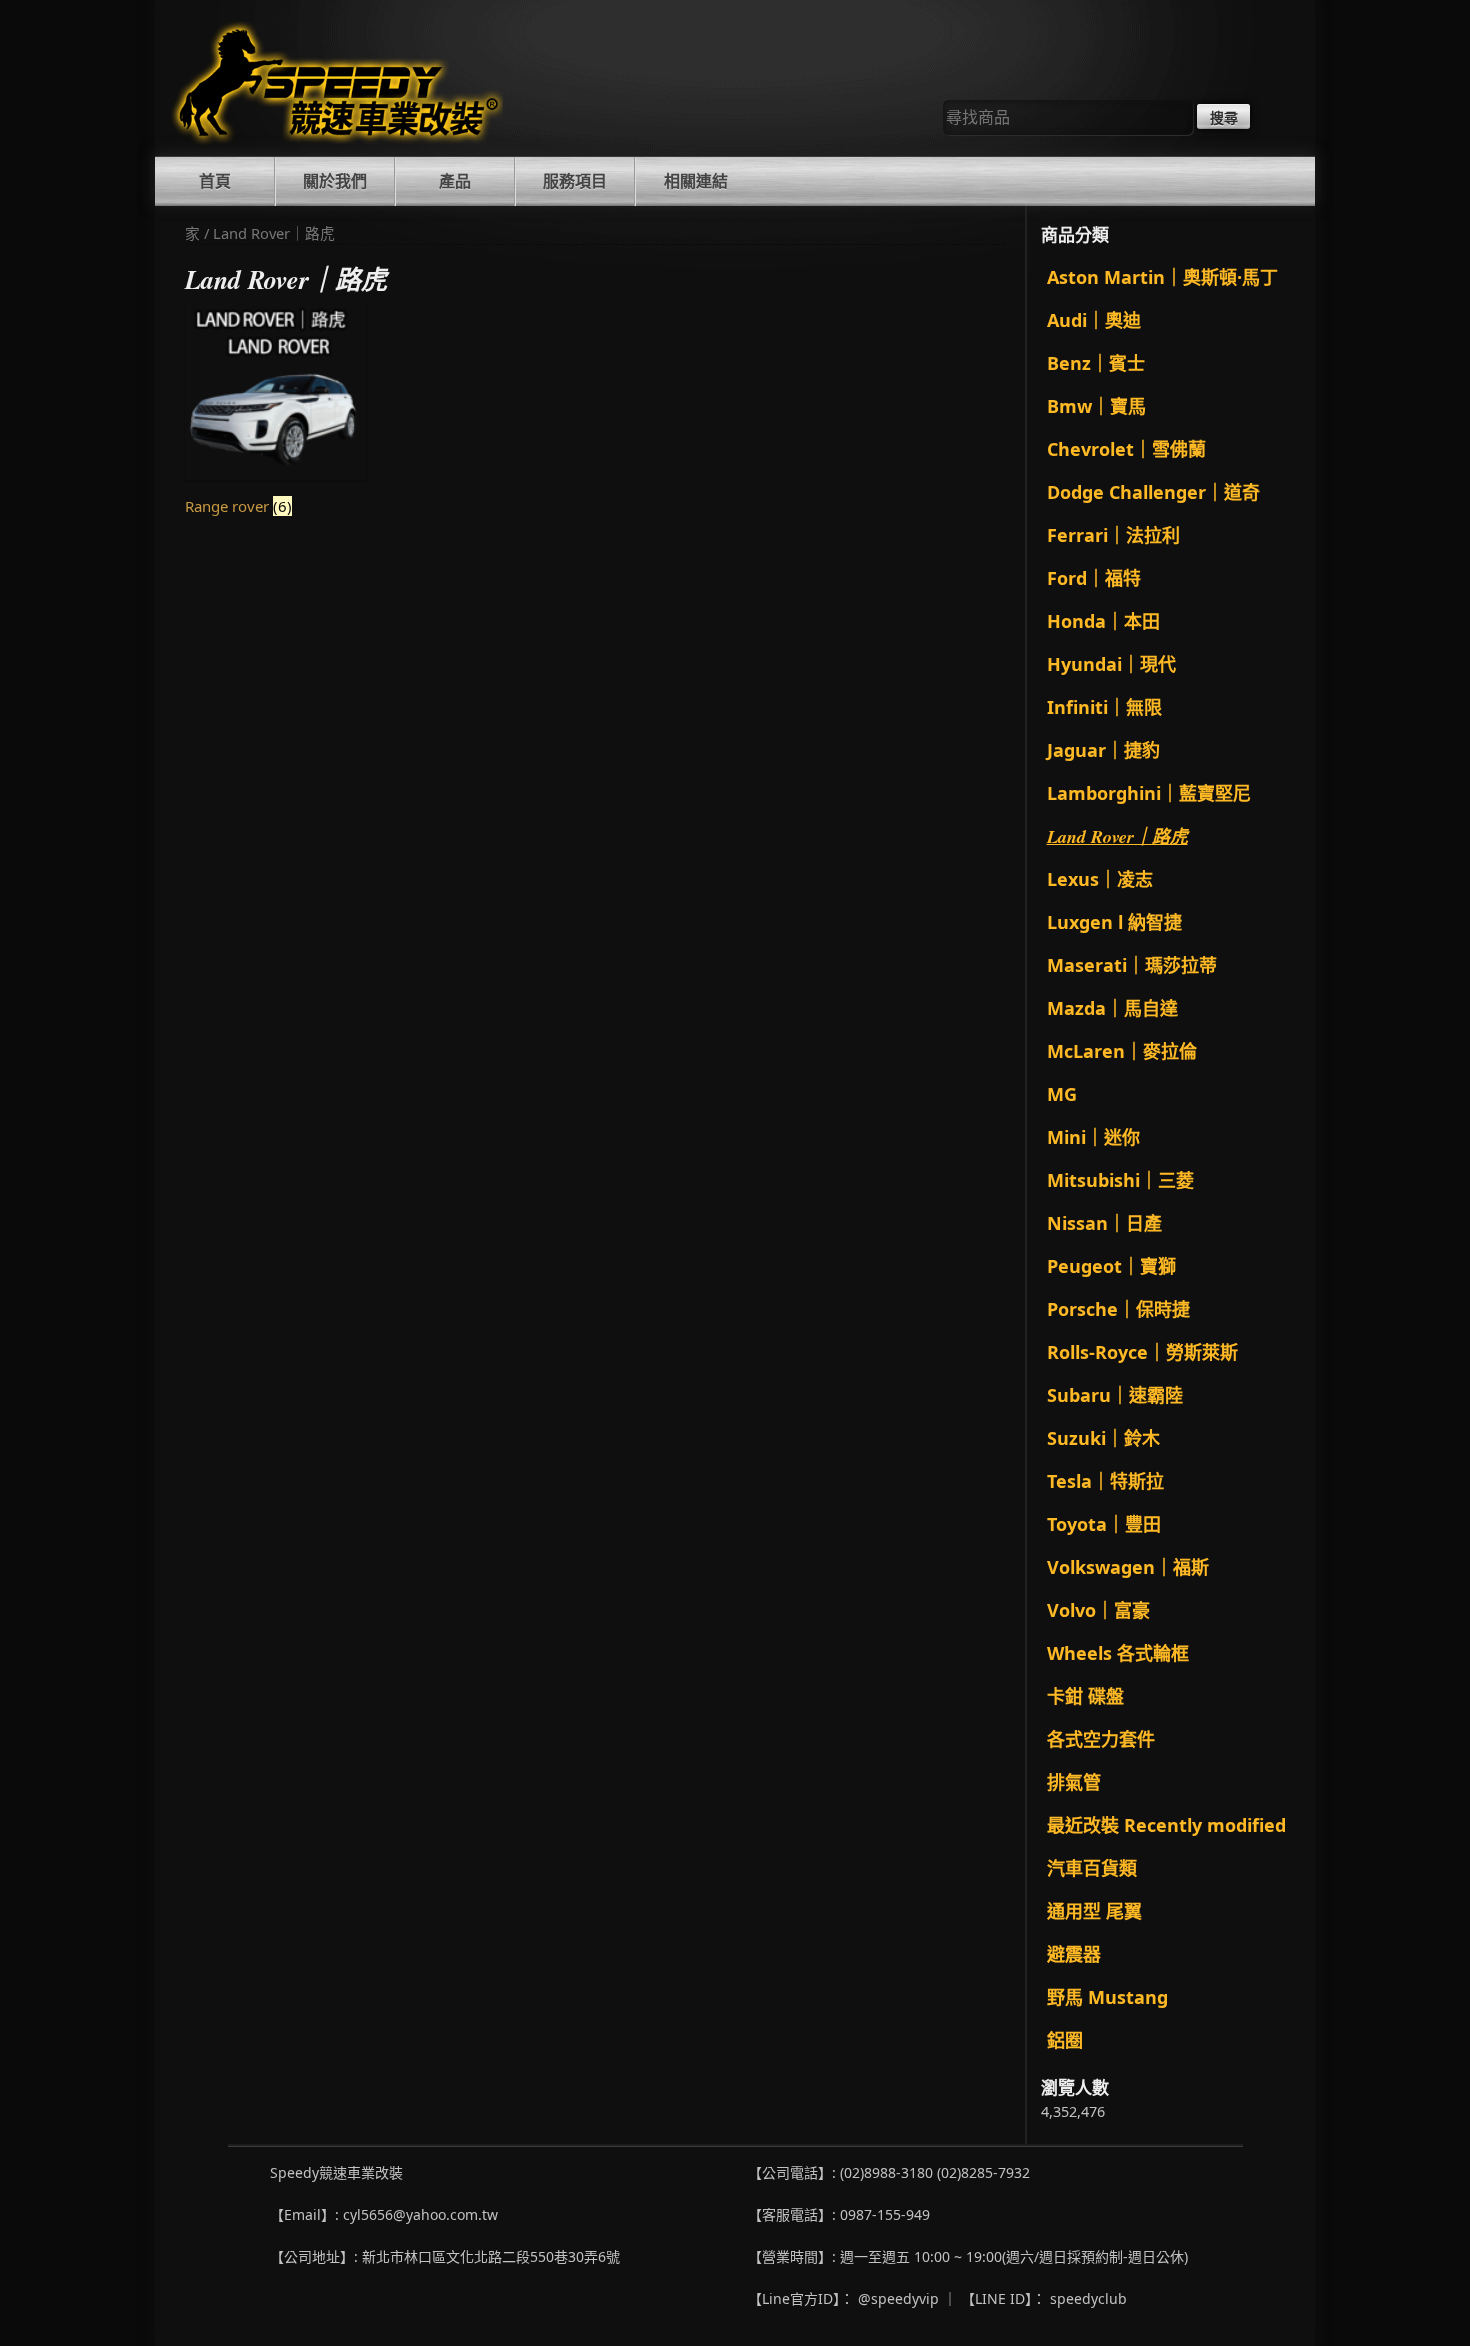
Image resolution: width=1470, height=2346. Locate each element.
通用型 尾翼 (1094, 1911)
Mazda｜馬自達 (1112, 1008)
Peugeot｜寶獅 (1111, 1266)
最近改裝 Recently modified (1166, 1825)
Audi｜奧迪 (1094, 320)
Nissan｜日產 (1104, 1223)
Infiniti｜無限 (1104, 707)
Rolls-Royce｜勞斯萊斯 (1142, 1352)
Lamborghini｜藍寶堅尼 (1149, 793)
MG (1062, 1094)
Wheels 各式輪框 (1118, 1653)
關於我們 (335, 181)
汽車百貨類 (1092, 1868)
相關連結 (696, 181)
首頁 (215, 181)
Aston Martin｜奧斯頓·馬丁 (1162, 277)
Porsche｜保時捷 (1118, 1309)
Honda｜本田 (1103, 621)
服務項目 (575, 181)
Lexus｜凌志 (1100, 879)
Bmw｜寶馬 (1096, 406)
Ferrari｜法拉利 (1113, 535)
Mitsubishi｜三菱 (1120, 1180)
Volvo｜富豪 (1098, 1610)
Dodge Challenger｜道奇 (1153, 492)
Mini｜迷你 (1093, 1137)
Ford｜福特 (1094, 578)
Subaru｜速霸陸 (1115, 1395)
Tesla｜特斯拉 (1105, 1481)
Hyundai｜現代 (1111, 664)
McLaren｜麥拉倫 (1122, 1051)
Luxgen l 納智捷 (1114, 922)
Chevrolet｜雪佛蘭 (1126, 449)
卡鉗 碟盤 (1085, 1696)
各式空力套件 (1101, 1739)
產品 (455, 181)
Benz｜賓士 (1096, 363)
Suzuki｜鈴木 (1103, 1438)
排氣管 (1074, 1782)
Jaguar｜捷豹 (1103, 750)
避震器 (1074, 1954)
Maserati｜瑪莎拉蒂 (1132, 965)
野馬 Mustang (1107, 1997)
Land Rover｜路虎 (1117, 836)
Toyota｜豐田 (1104, 1524)
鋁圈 (1065, 2040)
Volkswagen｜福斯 (1128, 1567)
